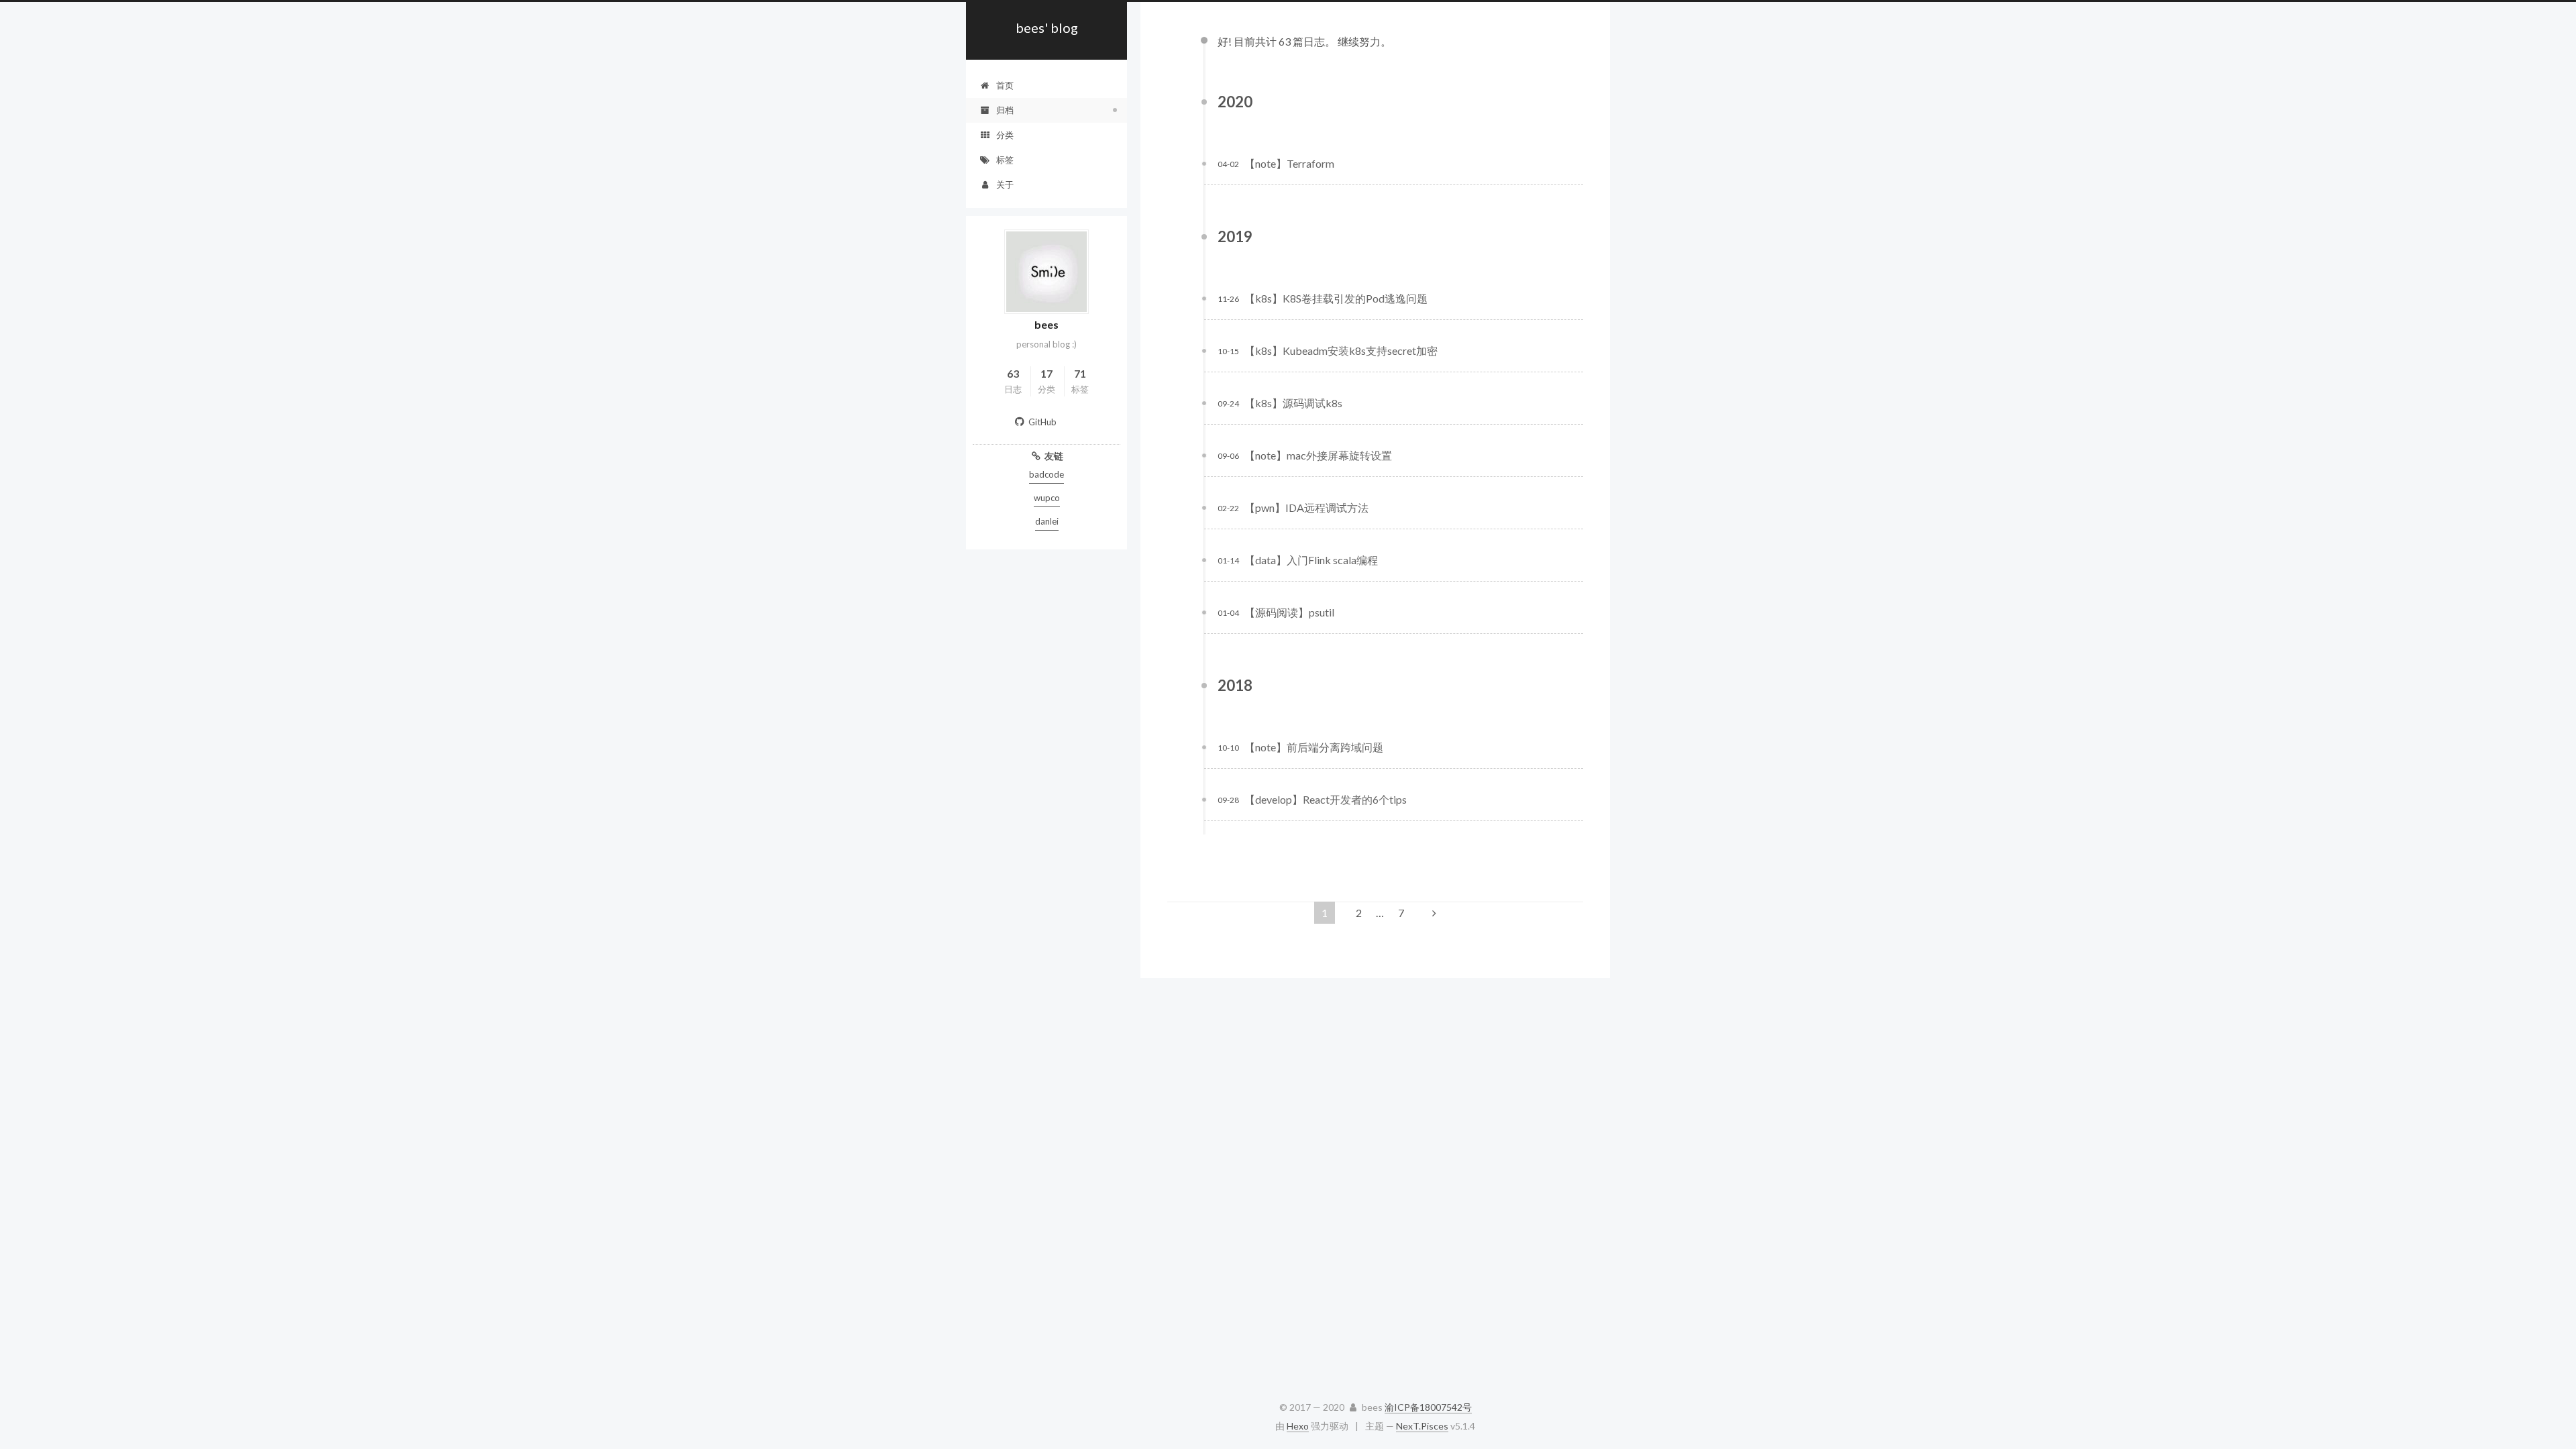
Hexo (1298, 1426)
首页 (1005, 85)
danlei (1047, 521)
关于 (1005, 184)
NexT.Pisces (1422, 1426)
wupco (1047, 498)
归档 (1005, 110)
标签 (1005, 160)
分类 (1005, 135)
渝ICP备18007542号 (1428, 1407)
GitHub (1042, 422)
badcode (1046, 474)
